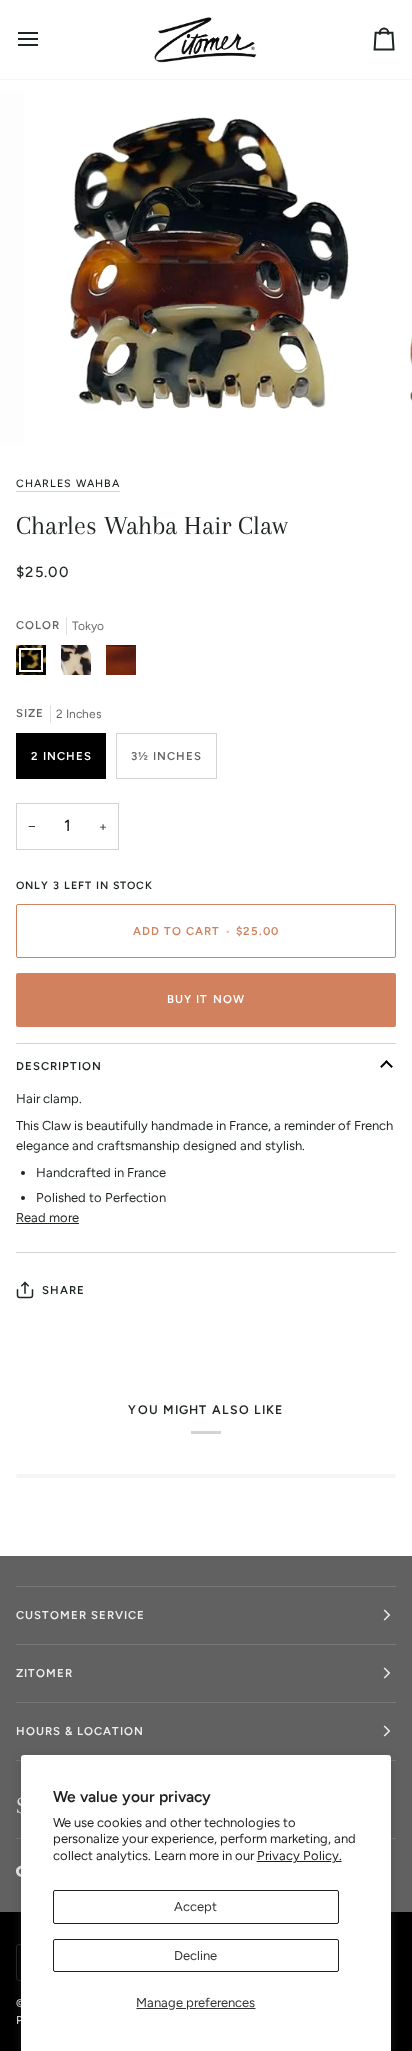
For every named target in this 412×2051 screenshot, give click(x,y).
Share (63, 1290)
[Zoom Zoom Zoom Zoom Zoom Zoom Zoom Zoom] (206, 268)
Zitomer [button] (44, 1673)
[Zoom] (68, 405)
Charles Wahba (68, 483)
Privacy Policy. (299, 1855)
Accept (195, 1906)
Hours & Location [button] (80, 1731)
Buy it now (205, 999)
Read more (47, 1217)
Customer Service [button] (80, 1615)
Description (59, 1066)
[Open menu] (46, 39)
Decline (195, 1955)
